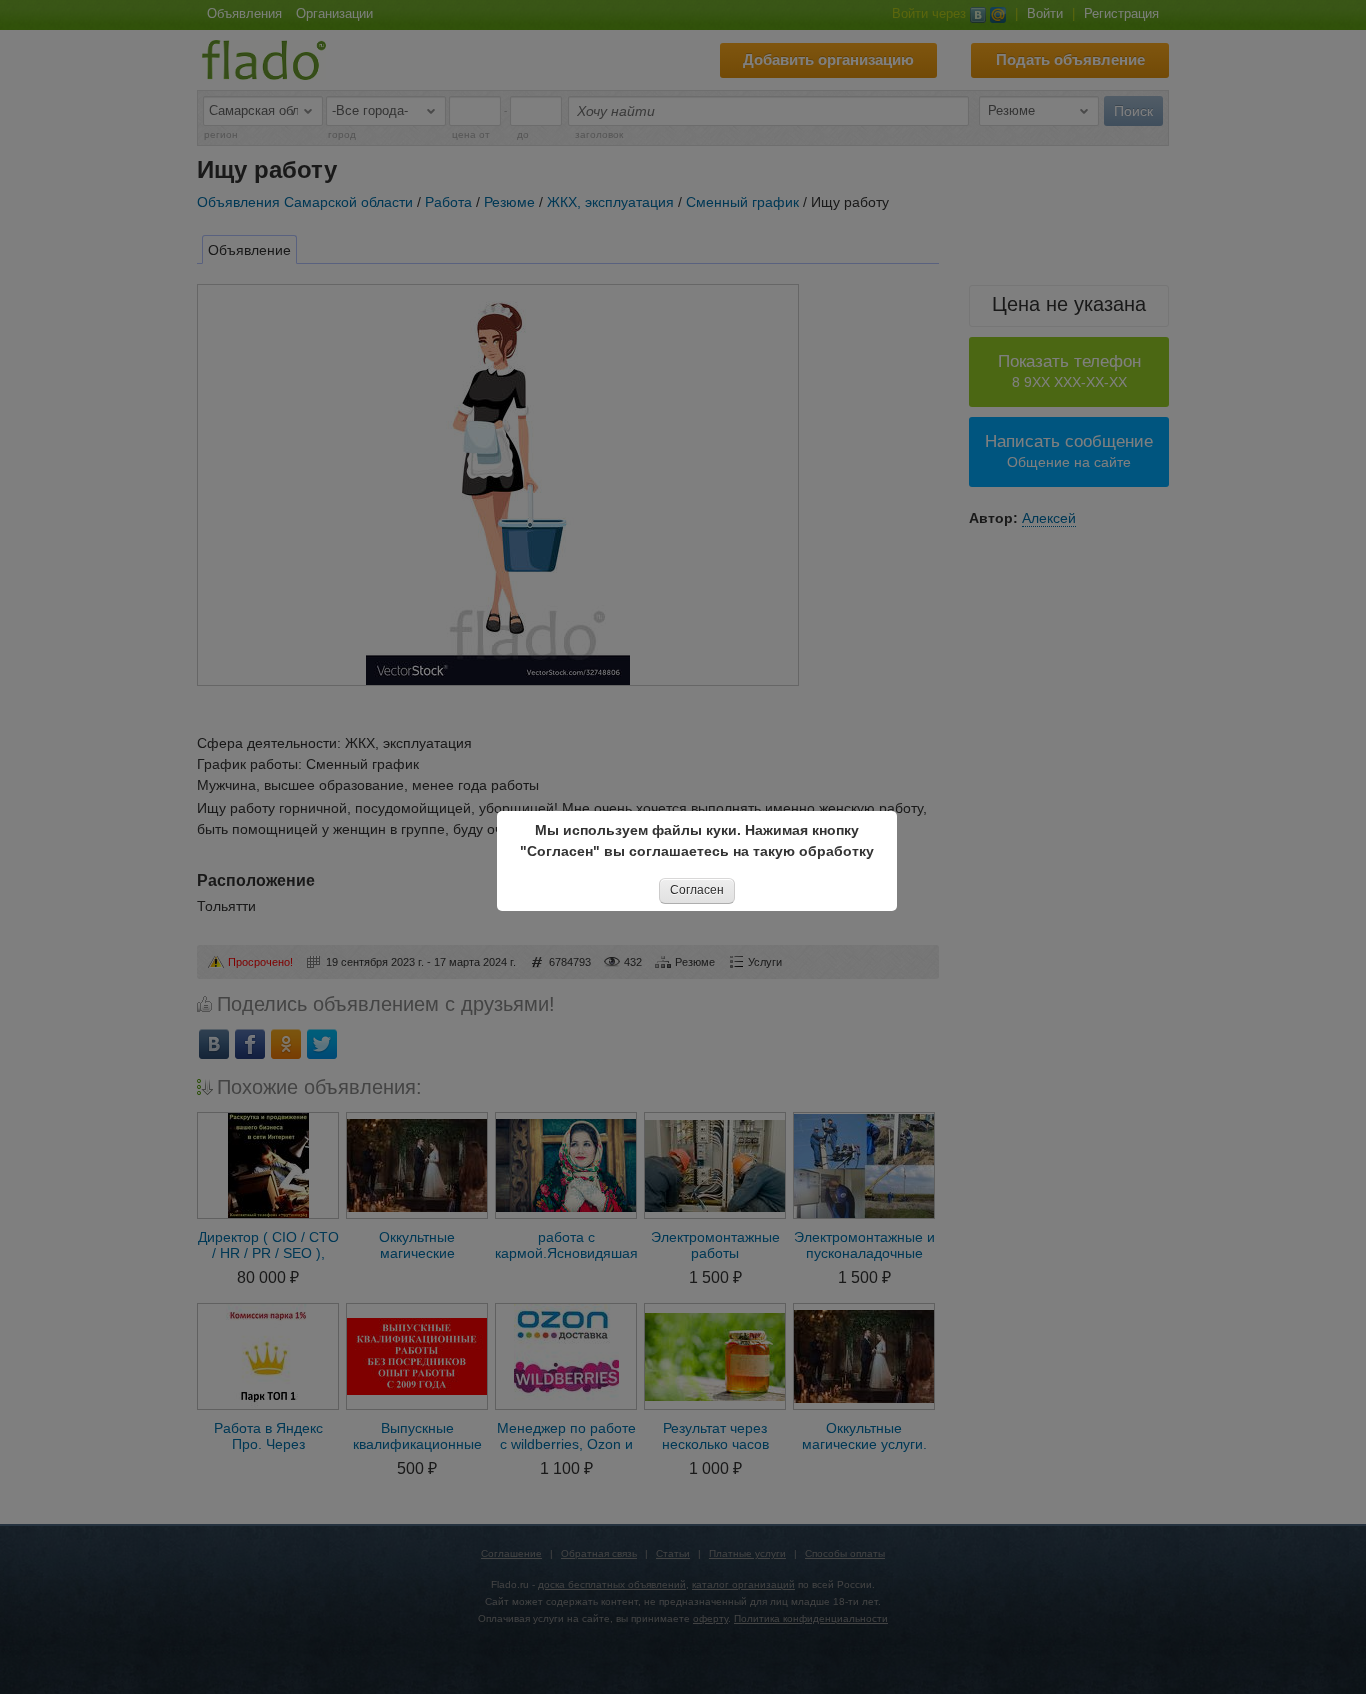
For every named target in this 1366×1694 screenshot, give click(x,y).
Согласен (697, 890)
